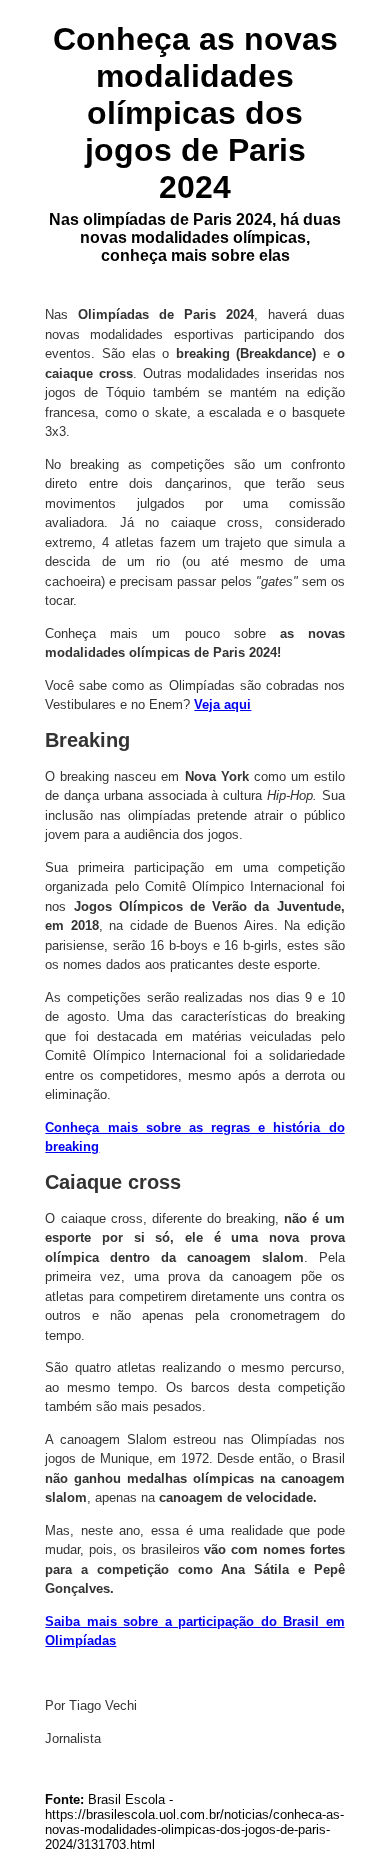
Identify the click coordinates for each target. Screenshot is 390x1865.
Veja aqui (222, 704)
